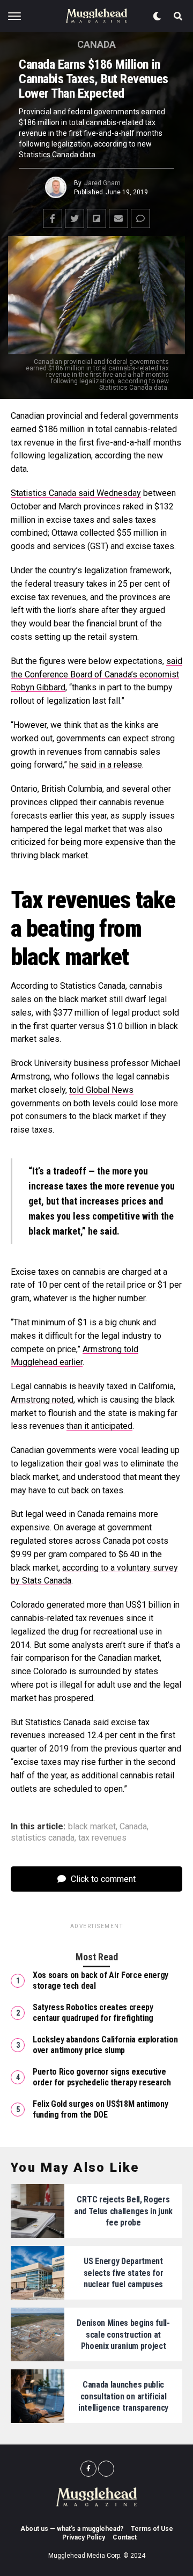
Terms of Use (152, 2529)
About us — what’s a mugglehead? (72, 2529)
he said (102, 1231)
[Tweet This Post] (75, 218)
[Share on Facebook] (53, 218)
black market (92, 1827)
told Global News (101, 1090)
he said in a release (106, 765)
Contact (125, 2537)
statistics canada (43, 1838)
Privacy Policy (84, 2537)
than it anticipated (99, 1426)
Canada (133, 1827)
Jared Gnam (102, 183)
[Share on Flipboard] (96, 218)
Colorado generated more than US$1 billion (91, 1605)
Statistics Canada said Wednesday (76, 493)
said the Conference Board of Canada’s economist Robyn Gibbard (96, 674)
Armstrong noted (42, 1400)
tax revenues (102, 1838)
